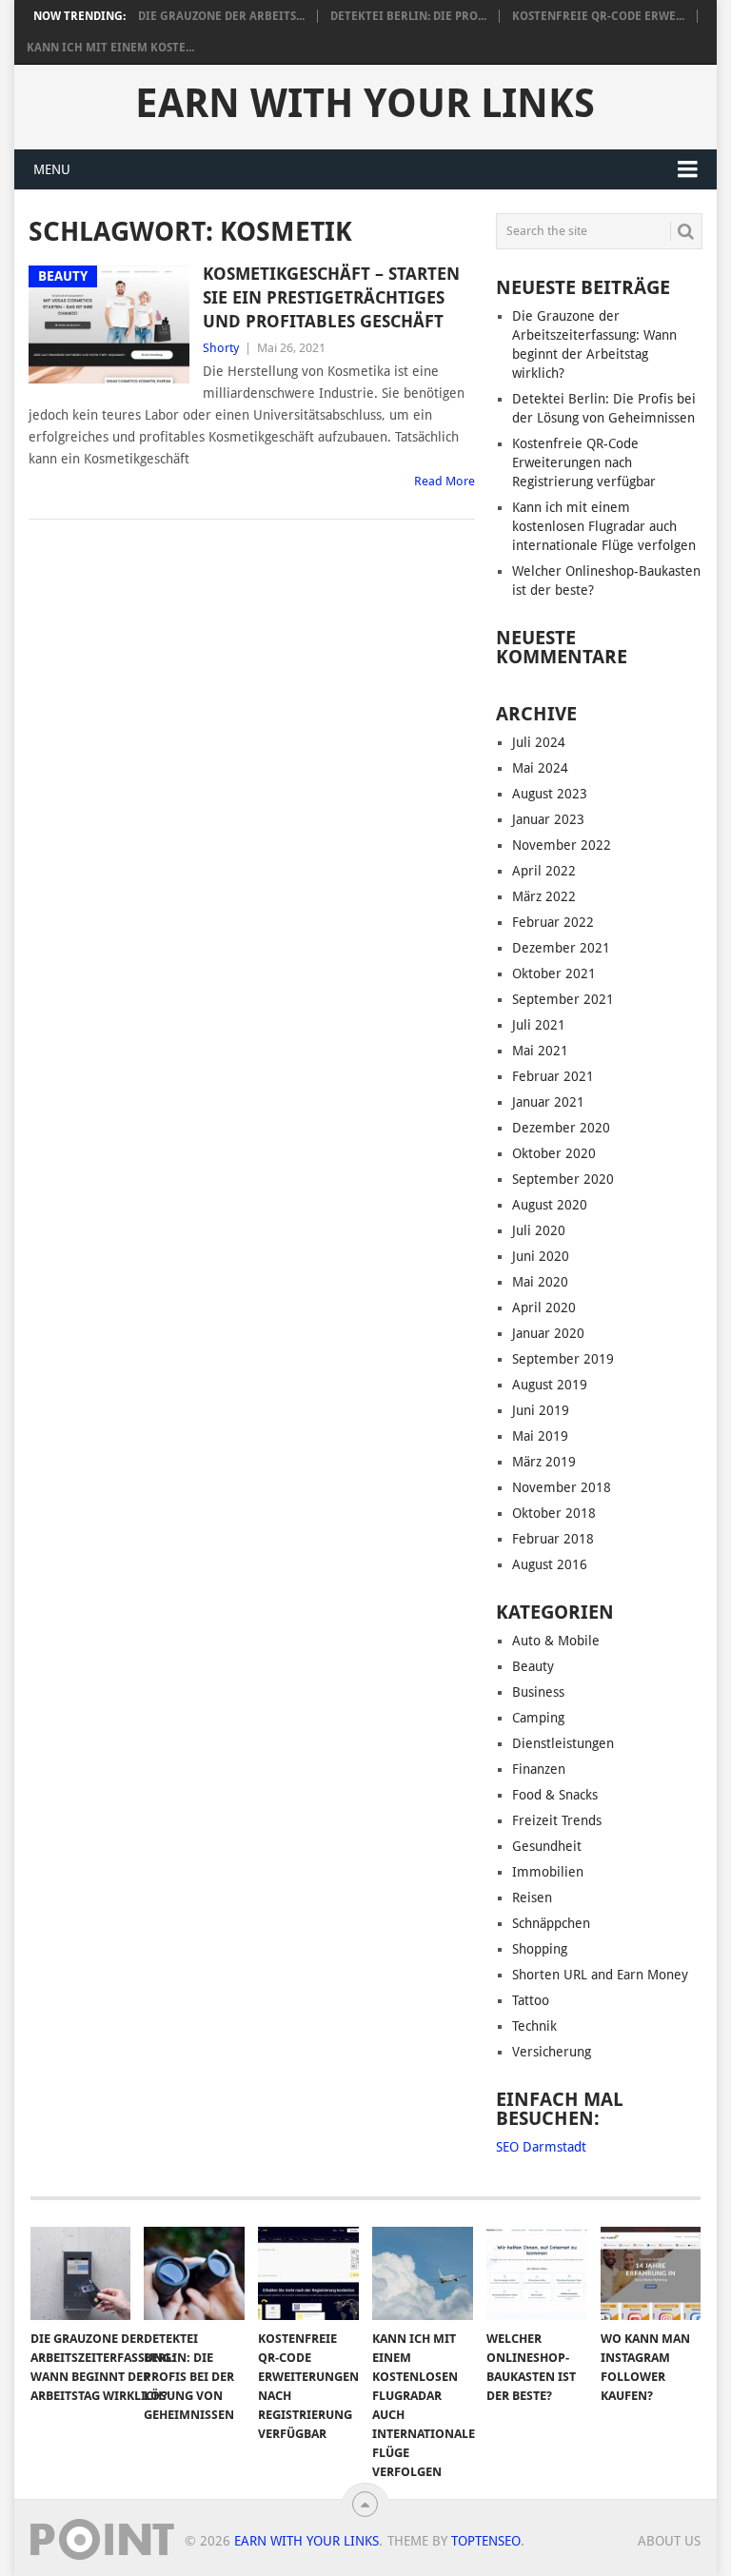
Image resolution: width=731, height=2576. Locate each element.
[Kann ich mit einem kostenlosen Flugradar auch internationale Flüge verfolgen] (423, 2273)
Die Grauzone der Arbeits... (221, 16)
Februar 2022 (553, 922)
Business (538, 1692)
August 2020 (550, 1205)
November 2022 (562, 845)
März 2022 (544, 896)
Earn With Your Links (365, 104)
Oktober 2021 (554, 973)
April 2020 (544, 1308)
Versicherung (552, 2052)
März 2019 (544, 1462)
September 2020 (563, 1179)
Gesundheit (547, 1846)
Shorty (221, 348)
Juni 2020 (541, 1256)
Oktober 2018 (554, 1513)
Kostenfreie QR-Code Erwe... (598, 16)
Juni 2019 (541, 1410)
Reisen (532, 1898)
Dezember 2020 (561, 1128)
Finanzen (539, 1769)
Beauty (533, 1666)
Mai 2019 (540, 1436)
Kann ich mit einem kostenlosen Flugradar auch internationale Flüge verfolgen (604, 526)
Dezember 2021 (561, 948)
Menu (52, 169)
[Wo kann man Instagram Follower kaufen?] (651, 2273)
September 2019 (563, 1359)
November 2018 (562, 1487)
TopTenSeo (486, 2541)
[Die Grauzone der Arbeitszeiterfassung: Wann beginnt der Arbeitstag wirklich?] (81, 2273)
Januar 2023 (548, 819)
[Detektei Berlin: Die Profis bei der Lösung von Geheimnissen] (194, 2273)
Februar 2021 (553, 1076)
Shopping (540, 1949)
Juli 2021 (539, 1025)
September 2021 (563, 999)
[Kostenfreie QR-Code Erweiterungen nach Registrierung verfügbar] (308, 2273)
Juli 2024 (539, 742)
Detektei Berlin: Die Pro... (408, 16)
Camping (538, 1718)
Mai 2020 (540, 1282)
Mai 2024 (540, 768)
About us (669, 2541)
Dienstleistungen (563, 1743)
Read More (445, 481)
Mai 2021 (540, 1051)
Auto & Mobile (556, 1641)
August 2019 (550, 1385)
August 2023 (550, 794)
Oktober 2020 (554, 1153)
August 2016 (550, 1564)
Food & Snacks (555, 1795)
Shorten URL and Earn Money (600, 1975)
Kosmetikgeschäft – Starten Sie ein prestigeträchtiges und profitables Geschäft (331, 297)
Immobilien (548, 1872)
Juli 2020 (539, 1230)
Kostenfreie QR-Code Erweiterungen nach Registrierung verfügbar (584, 462)
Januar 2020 (548, 1333)
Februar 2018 (553, 1539)
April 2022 (544, 871)
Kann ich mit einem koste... (110, 48)
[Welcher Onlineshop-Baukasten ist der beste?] (537, 2273)
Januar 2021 (548, 1102)
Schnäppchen (551, 1923)
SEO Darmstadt (541, 2147)
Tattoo (531, 2000)
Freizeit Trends (557, 1820)
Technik (534, 2026)
